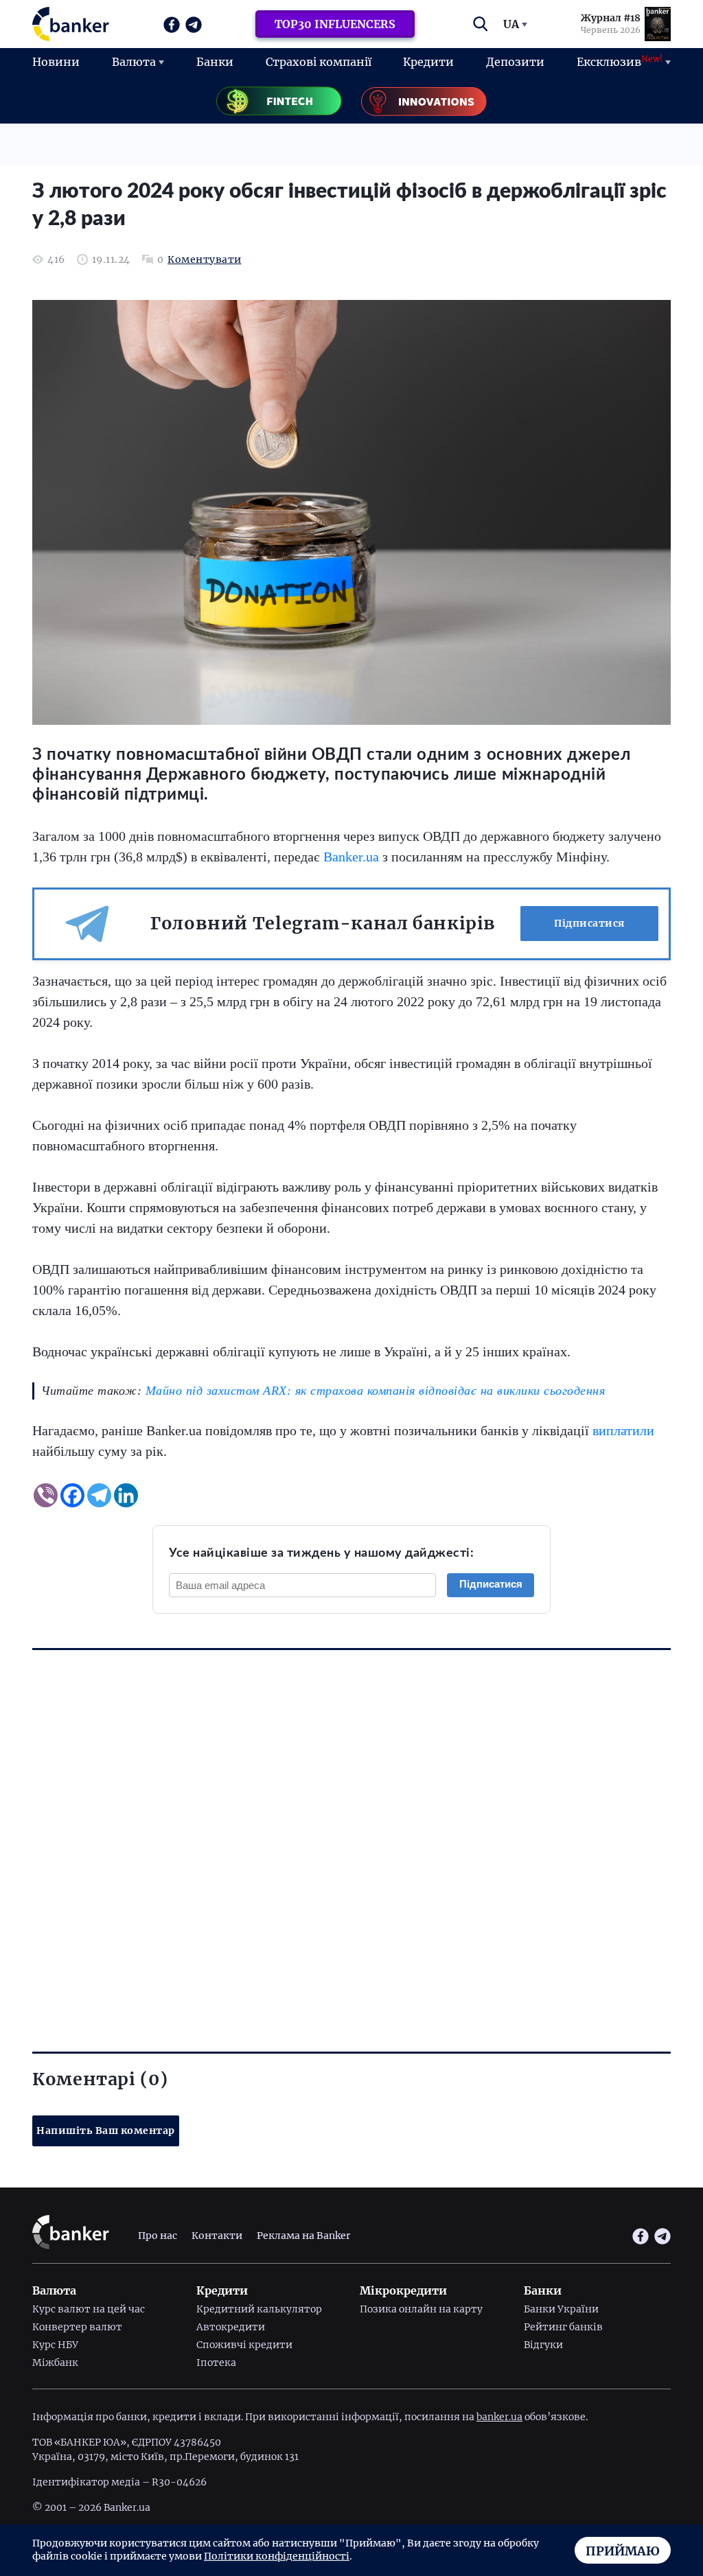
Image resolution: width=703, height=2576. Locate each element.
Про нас (158, 2236)
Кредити (428, 62)
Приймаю (623, 2551)
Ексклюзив (620, 61)
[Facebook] (72, 1495)
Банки (215, 62)
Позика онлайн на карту (421, 2309)
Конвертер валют (77, 2327)
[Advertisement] (351, 1827)
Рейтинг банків (563, 2327)
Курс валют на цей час (89, 2309)
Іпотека (216, 2363)
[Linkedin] (126, 1495)
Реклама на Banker (303, 2236)
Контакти (217, 2236)
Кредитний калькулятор (259, 2309)
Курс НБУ (55, 2345)
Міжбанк (55, 2363)
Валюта (134, 62)
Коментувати (205, 260)
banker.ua (499, 2417)
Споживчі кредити (244, 2345)
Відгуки (543, 2345)
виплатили (623, 1430)
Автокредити (231, 2327)
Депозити (515, 62)
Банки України (561, 2309)
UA (511, 24)
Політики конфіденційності (277, 2556)
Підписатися (589, 923)
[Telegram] (99, 1495)
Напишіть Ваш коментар (106, 2131)
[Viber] (46, 1495)
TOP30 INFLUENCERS (335, 24)
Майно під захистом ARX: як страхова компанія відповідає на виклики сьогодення (376, 1391)
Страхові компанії (319, 62)
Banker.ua (351, 857)
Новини (56, 62)
